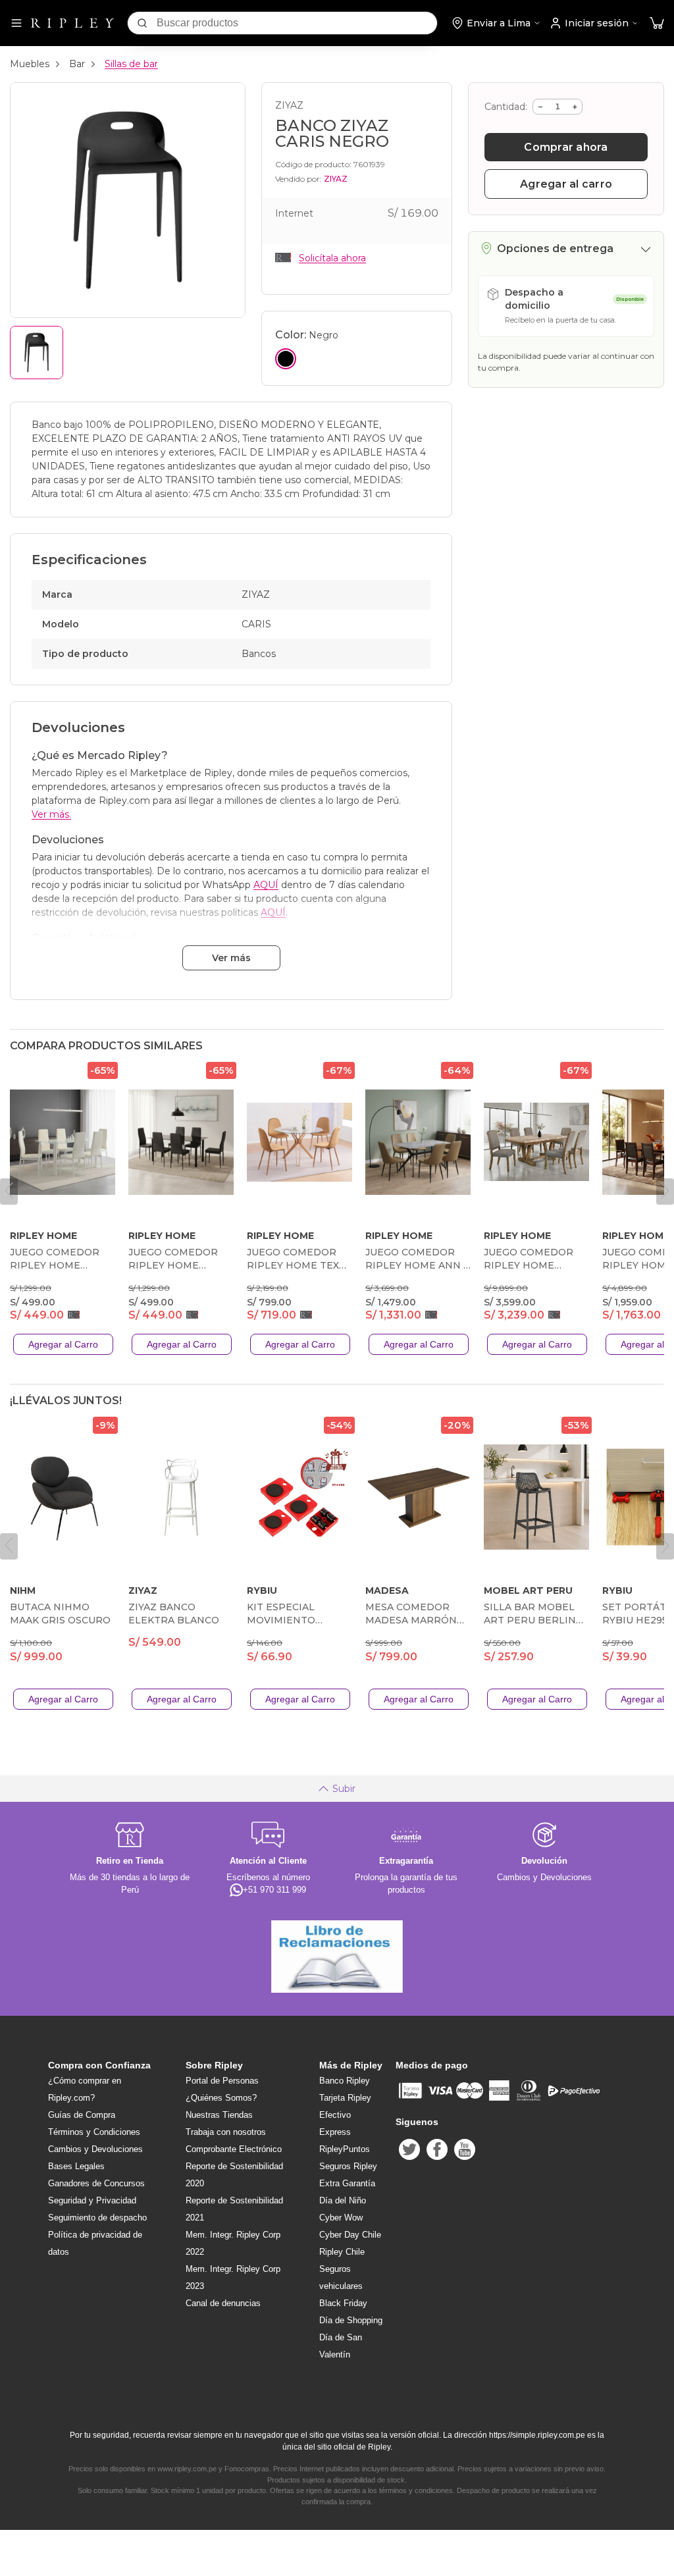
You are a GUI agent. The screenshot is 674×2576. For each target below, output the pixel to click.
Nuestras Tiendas (219, 2115)
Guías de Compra (82, 2115)
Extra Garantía (347, 2183)
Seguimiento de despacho (97, 2218)
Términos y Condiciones (94, 2132)
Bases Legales (76, 2166)
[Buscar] (142, 23)
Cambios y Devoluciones (95, 2149)
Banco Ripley (345, 2081)
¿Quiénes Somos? (221, 2098)
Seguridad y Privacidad (92, 2200)
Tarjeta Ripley (345, 2098)
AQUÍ (266, 885)
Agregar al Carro (63, 1344)
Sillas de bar (131, 64)
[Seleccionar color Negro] (286, 359)
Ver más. (51, 814)
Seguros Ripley (348, 2166)
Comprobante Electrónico (234, 2149)
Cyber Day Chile (350, 2235)
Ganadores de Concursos (96, 2183)
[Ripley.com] (72, 23)
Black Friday (343, 2303)
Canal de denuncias (223, 2303)
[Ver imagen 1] (37, 353)
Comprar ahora (566, 147)
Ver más (231, 958)
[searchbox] (297, 23)
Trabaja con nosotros (226, 2132)
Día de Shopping (351, 2320)
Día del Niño (343, 2200)
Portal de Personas (222, 2081)
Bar (77, 64)
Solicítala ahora (332, 258)
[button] (657, 23)
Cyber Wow (341, 2218)
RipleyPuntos (345, 2149)
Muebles (30, 64)
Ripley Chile (342, 2252)
